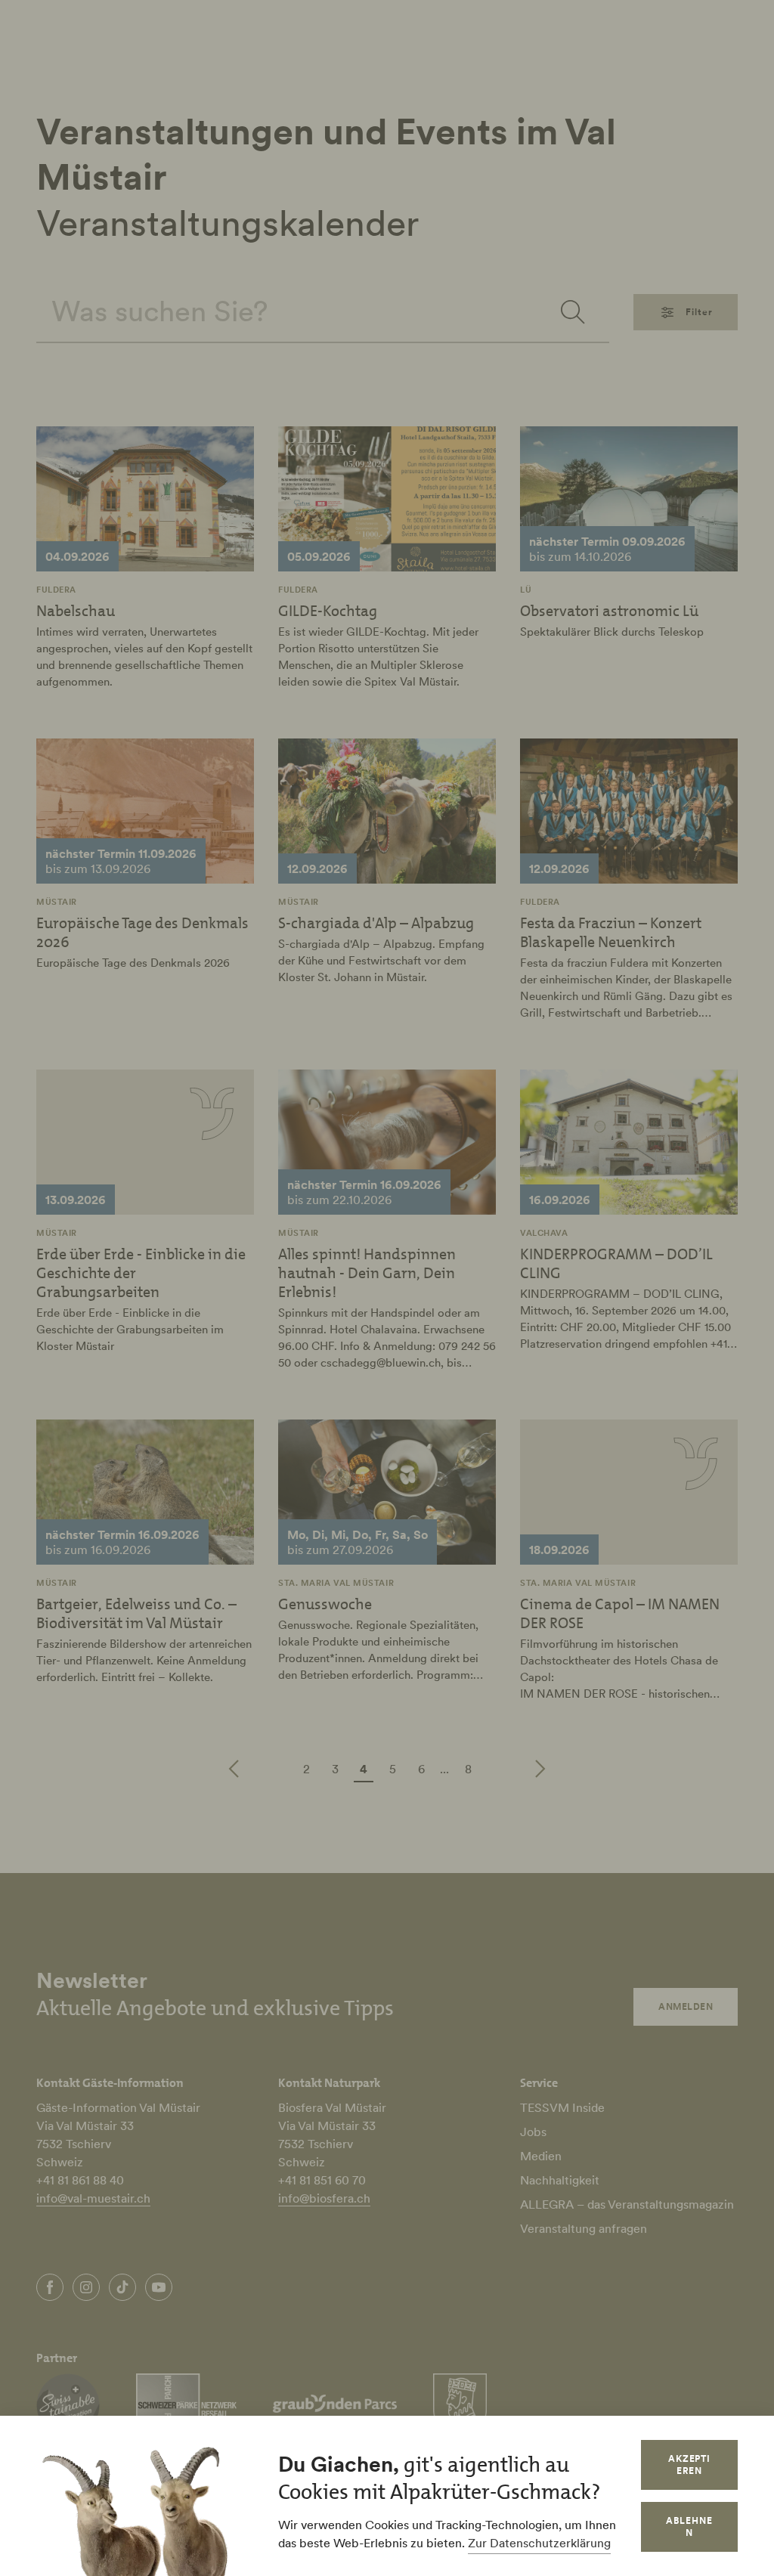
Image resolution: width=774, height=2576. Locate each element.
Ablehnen (689, 2526)
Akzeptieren (690, 2465)
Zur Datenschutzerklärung (539, 2543)
